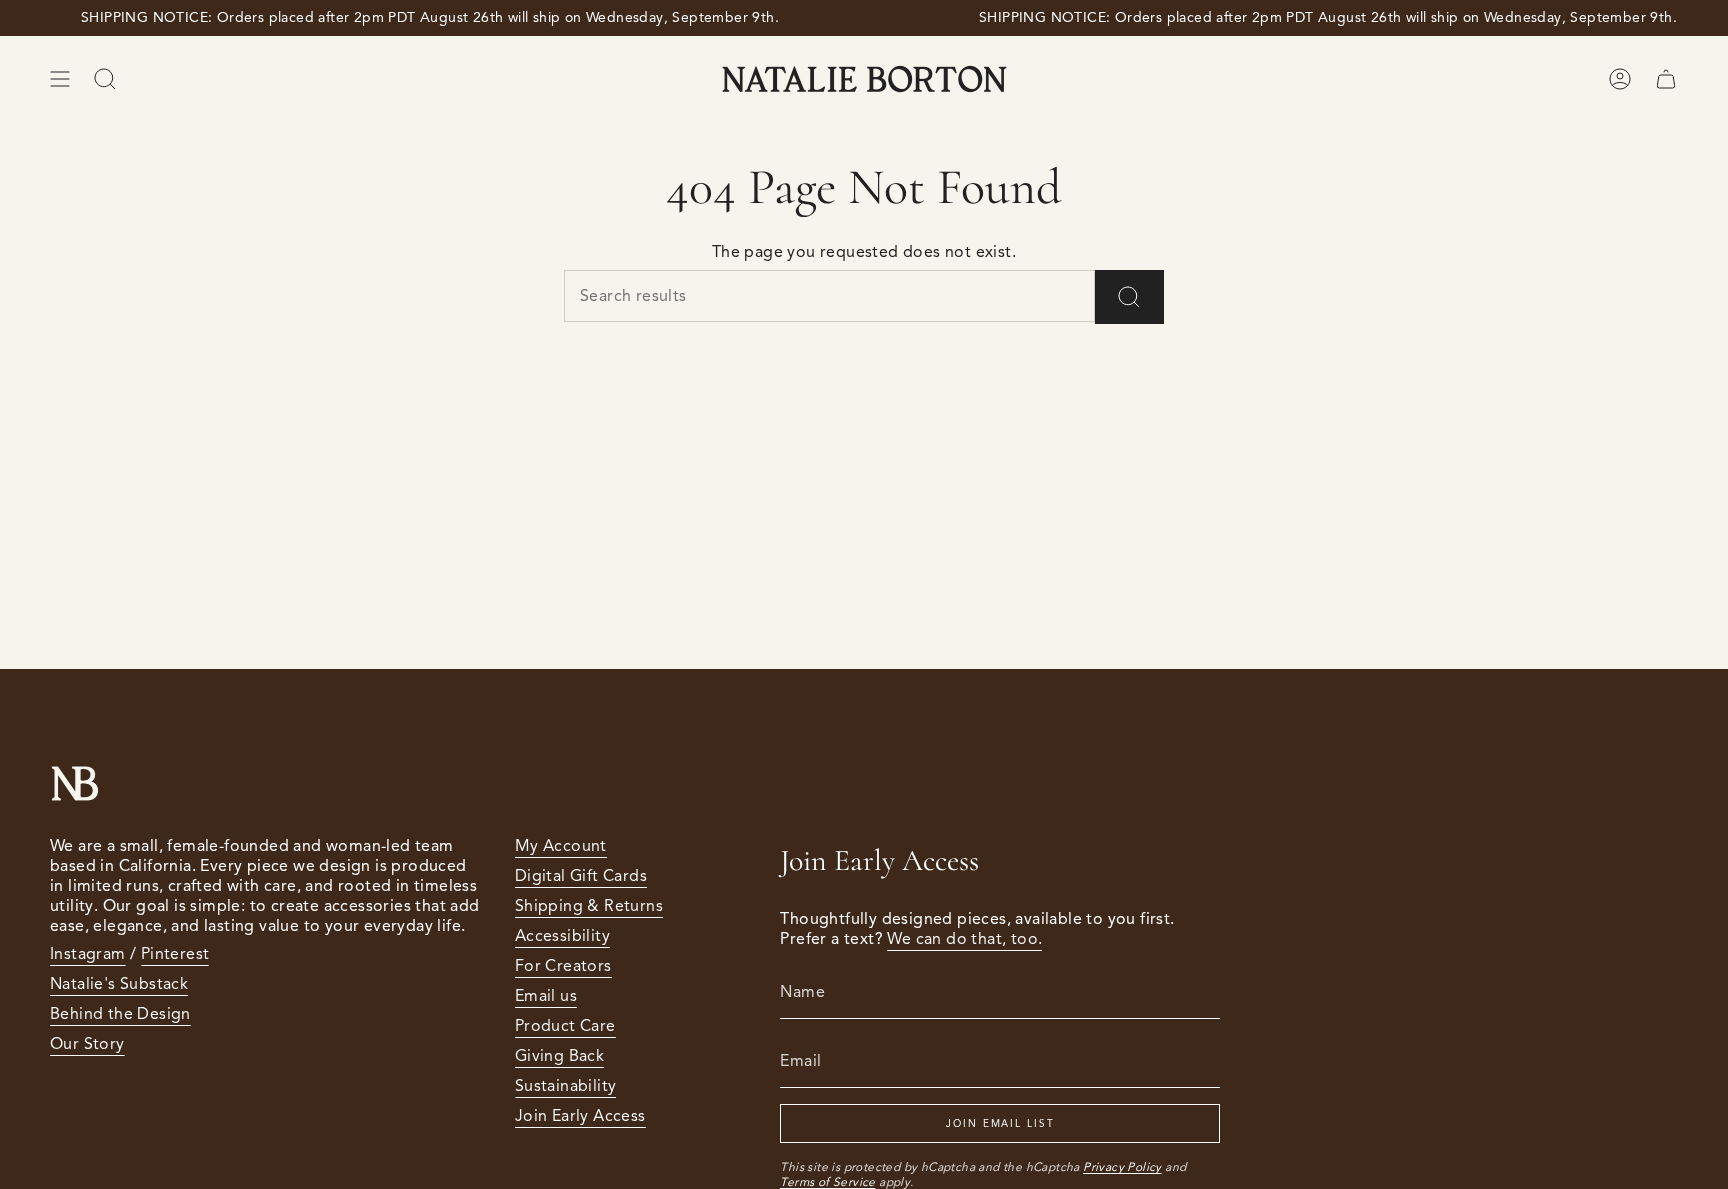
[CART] (1666, 79)
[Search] (1129, 297)
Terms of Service (827, 1181)
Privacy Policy (1122, 1166)
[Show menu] (60, 79)
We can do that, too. (964, 939)
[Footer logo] (75, 783)
